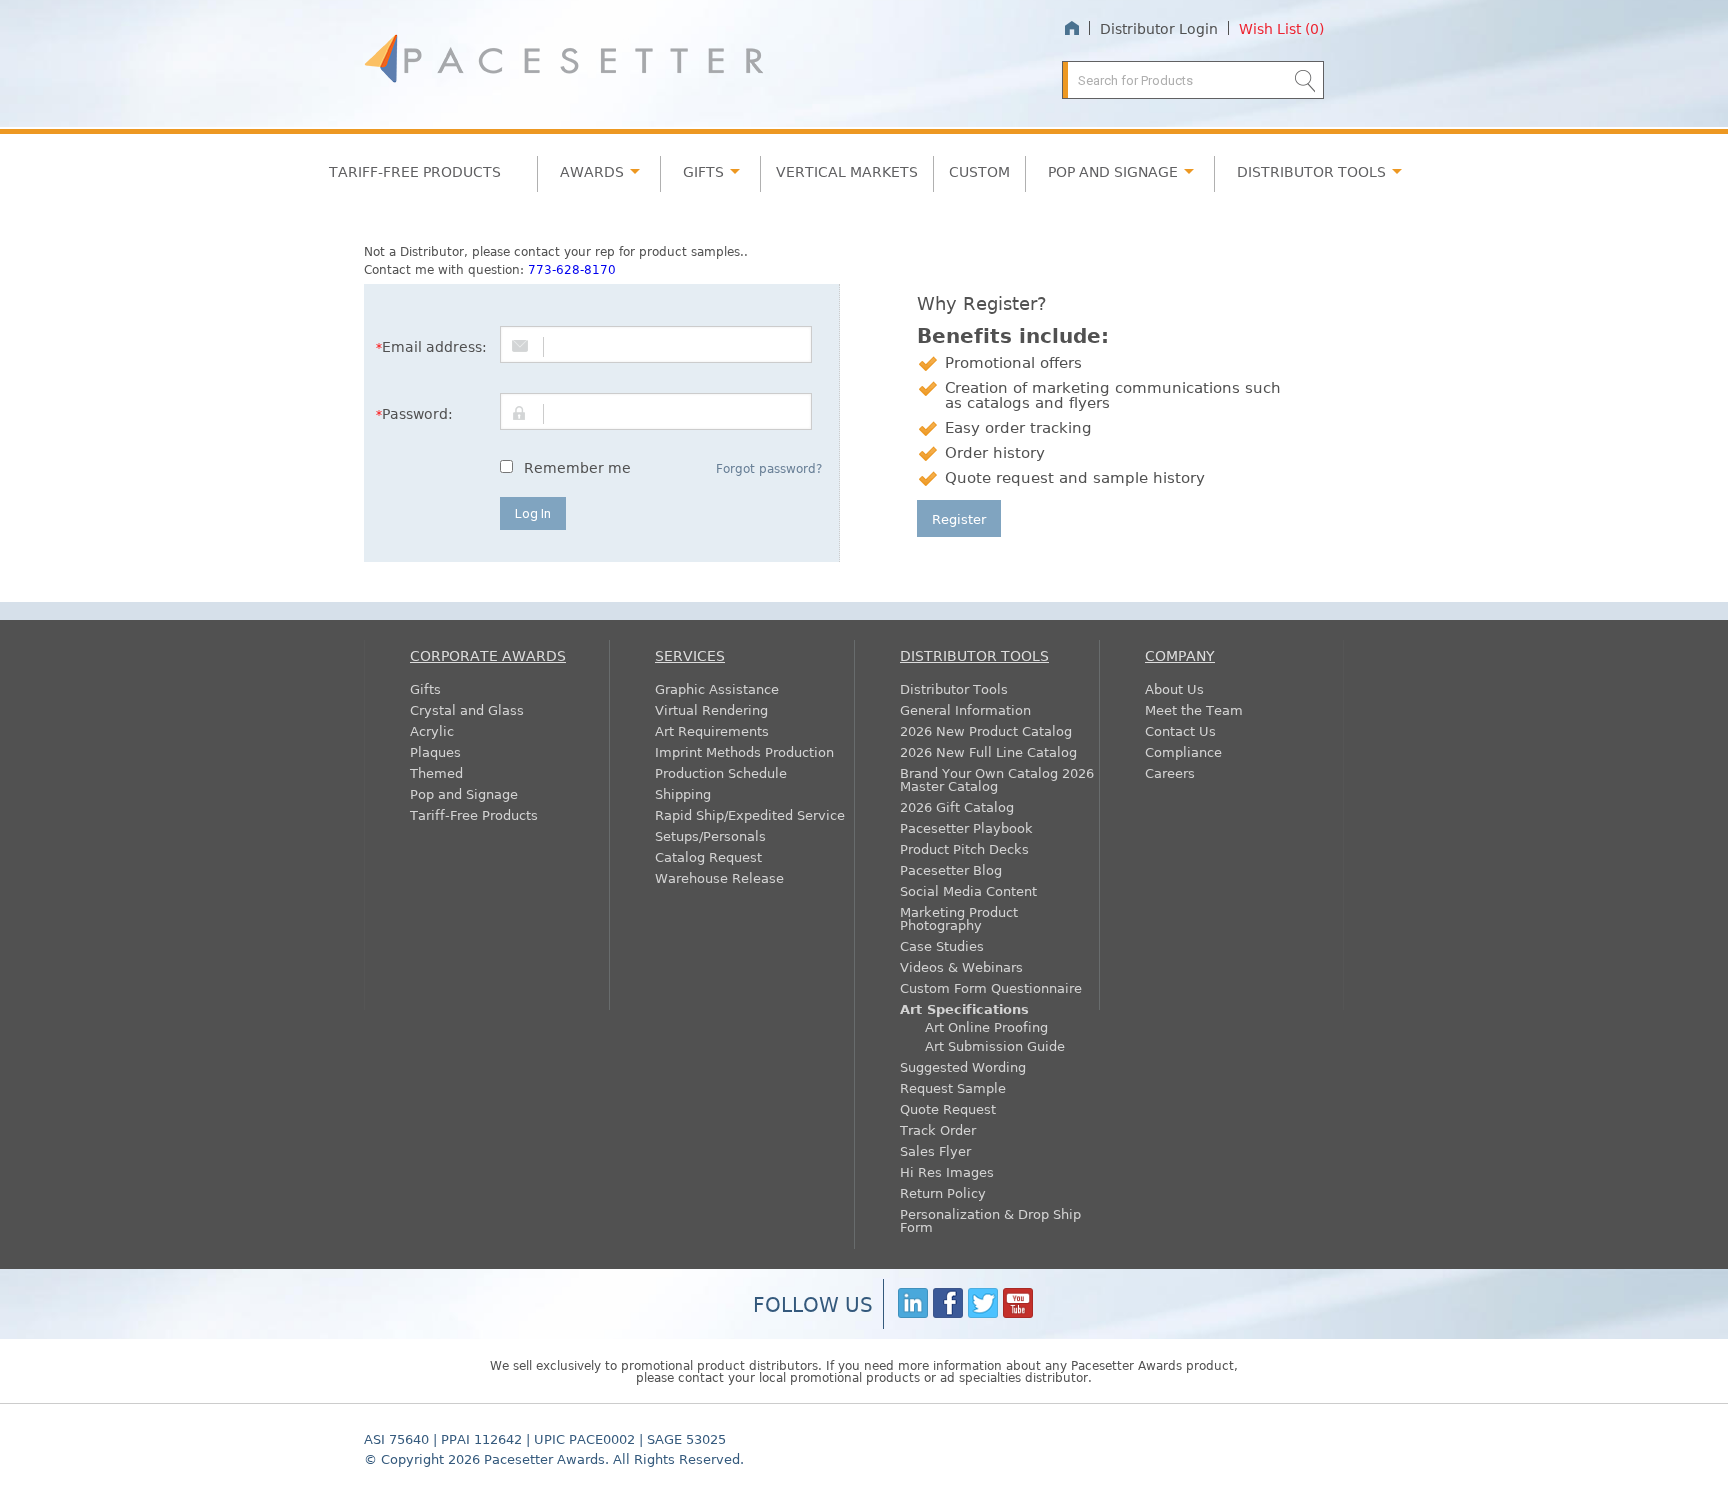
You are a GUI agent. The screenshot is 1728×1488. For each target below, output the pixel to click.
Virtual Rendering (711, 709)
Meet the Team (1194, 709)
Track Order (938, 1129)
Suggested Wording (963, 1066)
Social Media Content (968, 890)
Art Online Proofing (986, 1026)
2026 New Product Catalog (986, 730)
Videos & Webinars (961, 966)
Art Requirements (712, 730)
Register (959, 518)
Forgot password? (769, 468)
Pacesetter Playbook (966, 827)
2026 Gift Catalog (957, 806)
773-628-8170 (572, 269)
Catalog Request (708, 856)
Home (1071, 28)
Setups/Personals (710, 835)
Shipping (683, 793)
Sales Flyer (935, 1150)
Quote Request (948, 1108)
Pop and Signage (464, 793)
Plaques (435, 751)
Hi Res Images (947, 1171)
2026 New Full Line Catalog (988, 751)
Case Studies (942, 945)
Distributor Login (1159, 28)
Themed (436, 772)
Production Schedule (721, 772)
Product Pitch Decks (964, 848)
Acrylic (432, 730)
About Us (1174, 688)
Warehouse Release (719, 877)
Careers (1170, 772)
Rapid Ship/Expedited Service (750, 814)
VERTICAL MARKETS (847, 171)
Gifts (703, 171)
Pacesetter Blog (951, 869)
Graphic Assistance (717, 688)
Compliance (1183, 751)
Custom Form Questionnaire (991, 987)
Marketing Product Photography (959, 918)
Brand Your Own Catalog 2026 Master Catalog (997, 779)
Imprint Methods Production (744, 751)
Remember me (577, 467)
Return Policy (943, 1192)
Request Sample (953, 1087)
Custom (979, 171)
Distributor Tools (954, 688)
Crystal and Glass (467, 709)
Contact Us (1180, 730)
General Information (965, 709)
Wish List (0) (1281, 28)
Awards (592, 171)
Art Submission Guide (995, 1045)
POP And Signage (1113, 171)
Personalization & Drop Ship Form (990, 1220)
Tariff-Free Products (415, 171)
